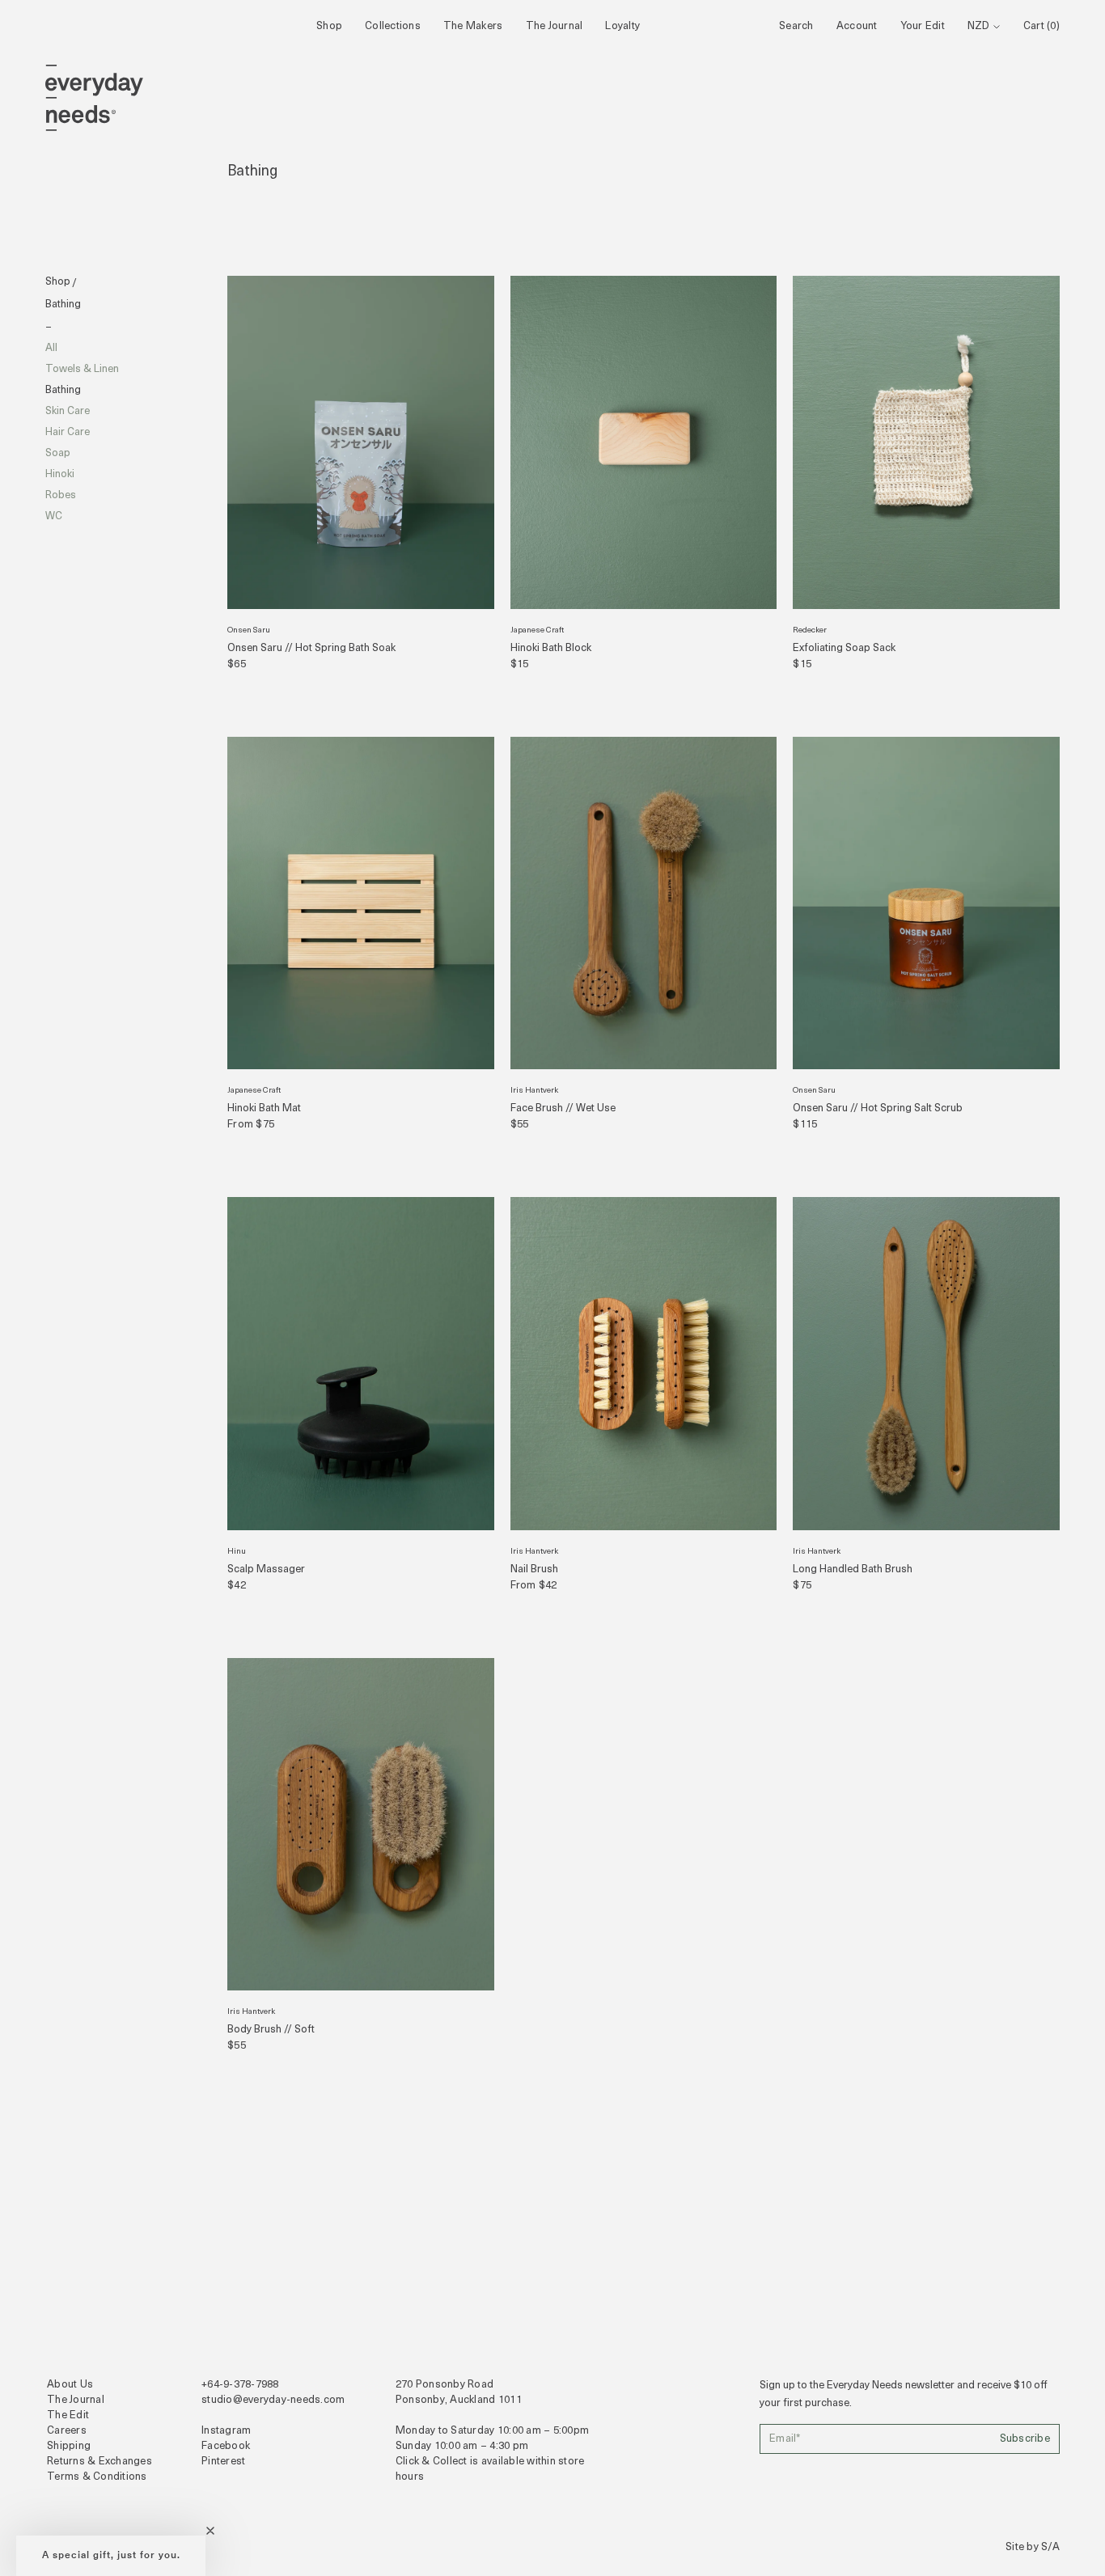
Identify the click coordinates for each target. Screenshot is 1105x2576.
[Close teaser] (210, 2531)
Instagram (226, 2431)
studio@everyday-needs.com (273, 2400)
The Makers (473, 26)
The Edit (68, 2415)
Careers (67, 2431)
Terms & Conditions (97, 2477)
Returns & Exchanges (99, 2462)
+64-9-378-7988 (240, 2385)
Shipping (69, 2446)
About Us (70, 2385)
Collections (393, 26)
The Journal (555, 26)
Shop (329, 26)
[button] (111, 2556)
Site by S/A (1033, 2547)
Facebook (226, 2446)
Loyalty (622, 26)
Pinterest (223, 2462)
